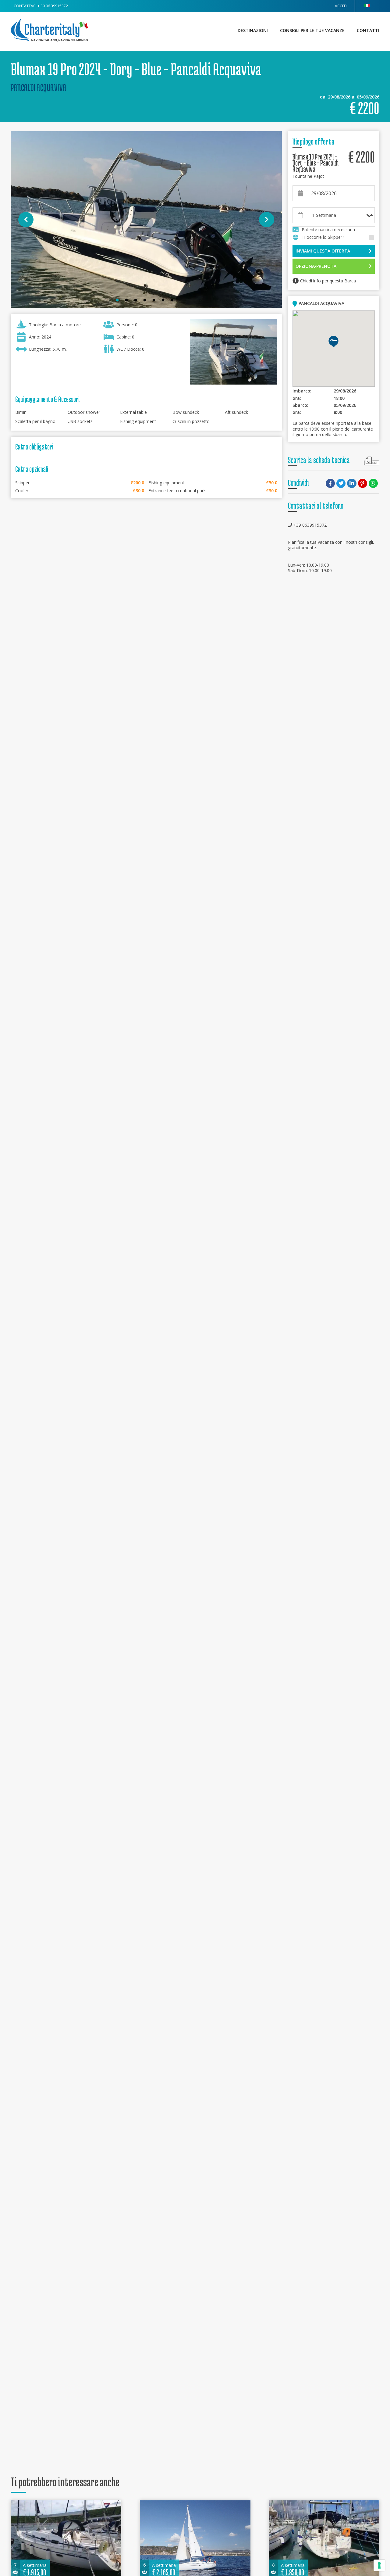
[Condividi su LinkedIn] (352, 484)
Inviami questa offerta (323, 251)
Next (267, 220)
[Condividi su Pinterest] (363, 484)
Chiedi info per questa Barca (328, 281)
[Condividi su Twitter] (342, 484)
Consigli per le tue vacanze (312, 30)
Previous (26, 220)
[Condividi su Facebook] (331, 484)
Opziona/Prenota (316, 266)
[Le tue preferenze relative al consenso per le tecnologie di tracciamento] (379, 2565)
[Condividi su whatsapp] (374, 484)
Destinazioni (253, 30)
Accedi (341, 6)
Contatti (368, 30)
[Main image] (146, 220)
